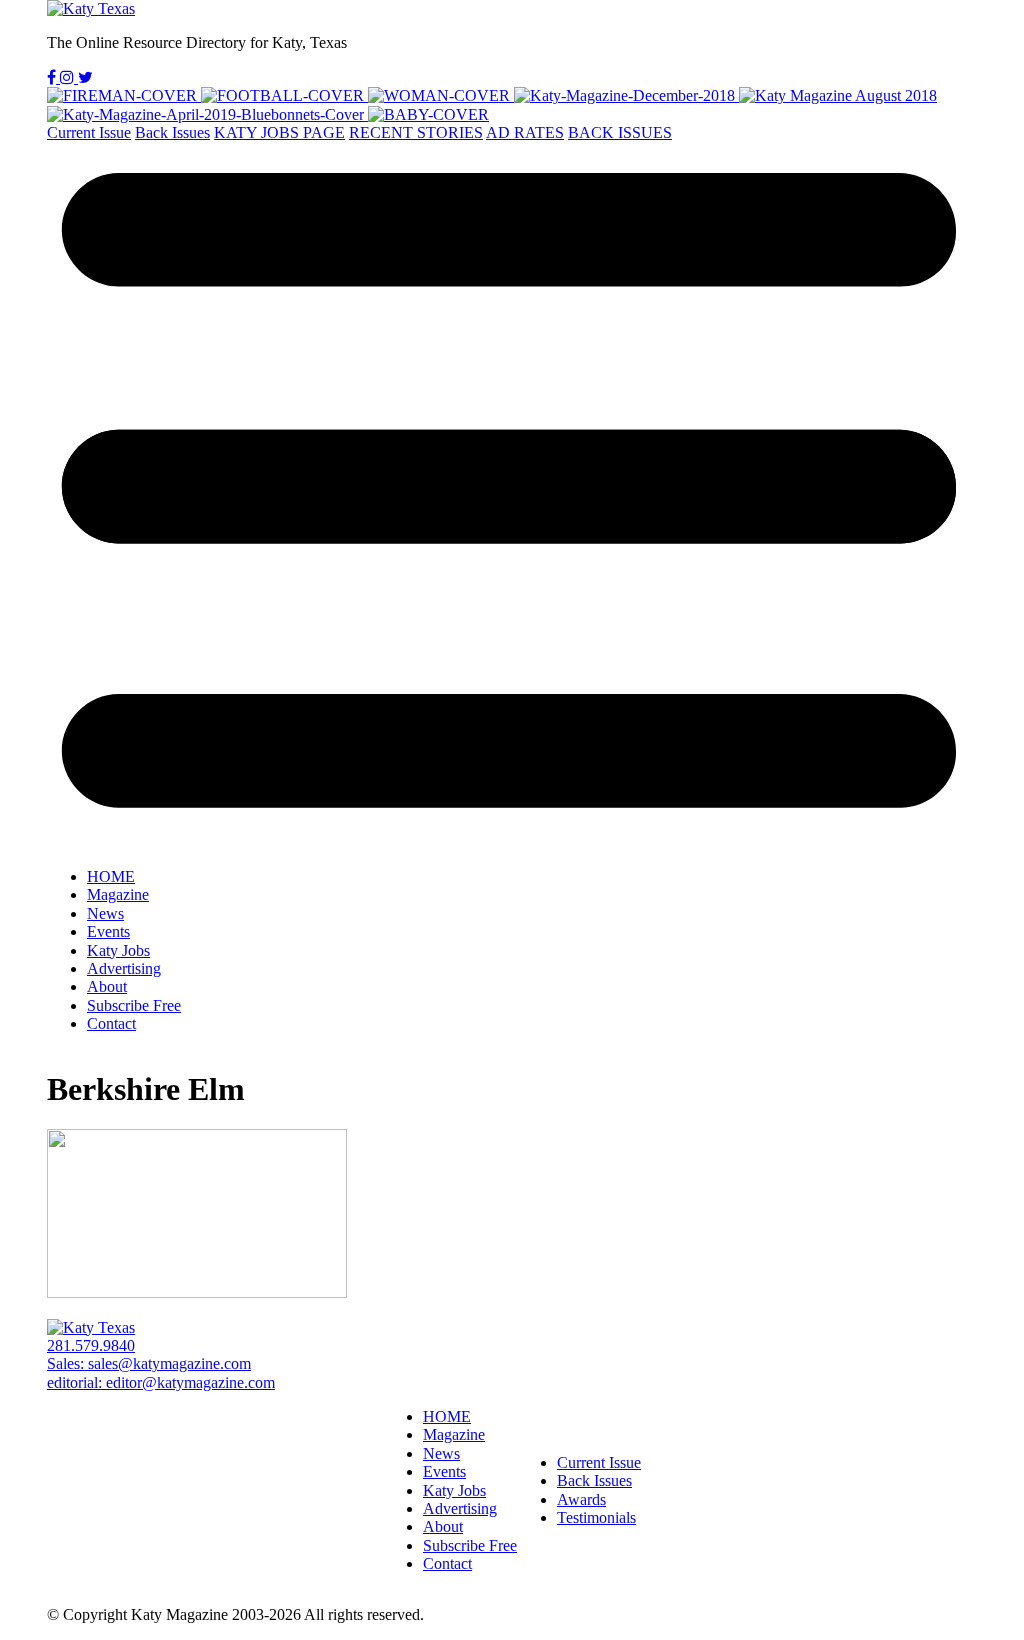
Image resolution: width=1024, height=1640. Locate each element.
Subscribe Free (134, 1005)
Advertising (124, 968)
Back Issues (172, 132)
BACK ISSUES (620, 132)
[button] (512, 497)
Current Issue (89, 132)
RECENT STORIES (416, 132)
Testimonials (596, 1517)
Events (108, 931)
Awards (581, 1499)
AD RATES (525, 132)
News (105, 913)
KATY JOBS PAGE (279, 132)
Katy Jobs (118, 950)
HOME (111, 876)
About (107, 986)
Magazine (118, 894)
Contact (111, 1023)
